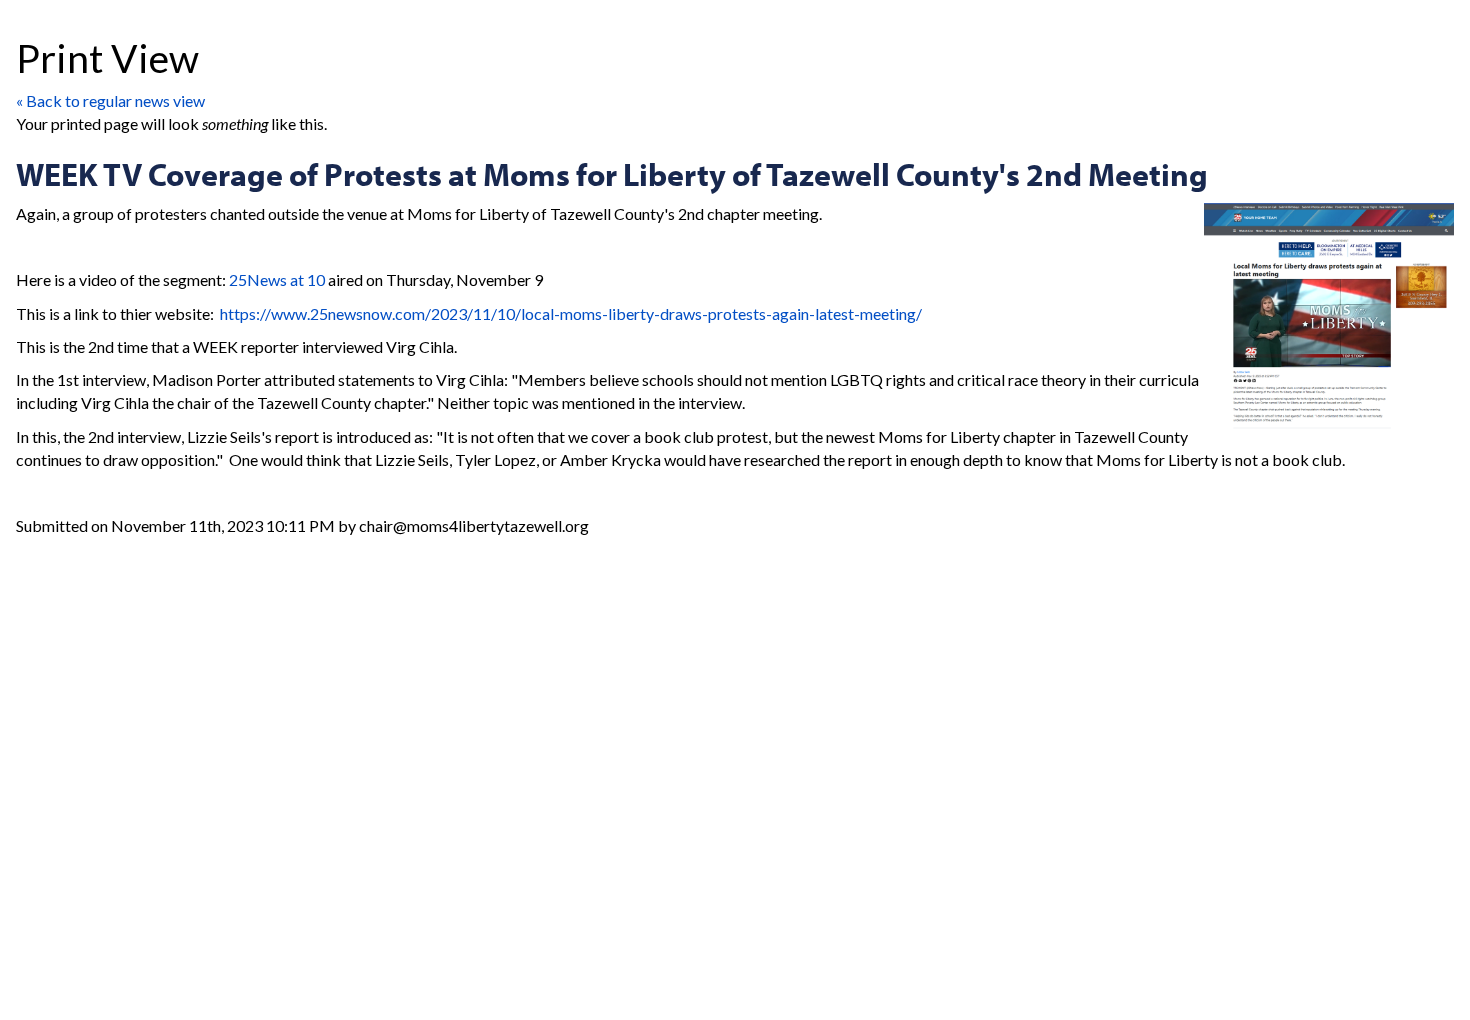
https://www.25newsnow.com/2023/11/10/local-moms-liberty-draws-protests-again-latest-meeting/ (571, 313)
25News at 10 (277, 279)
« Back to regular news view (110, 100)
